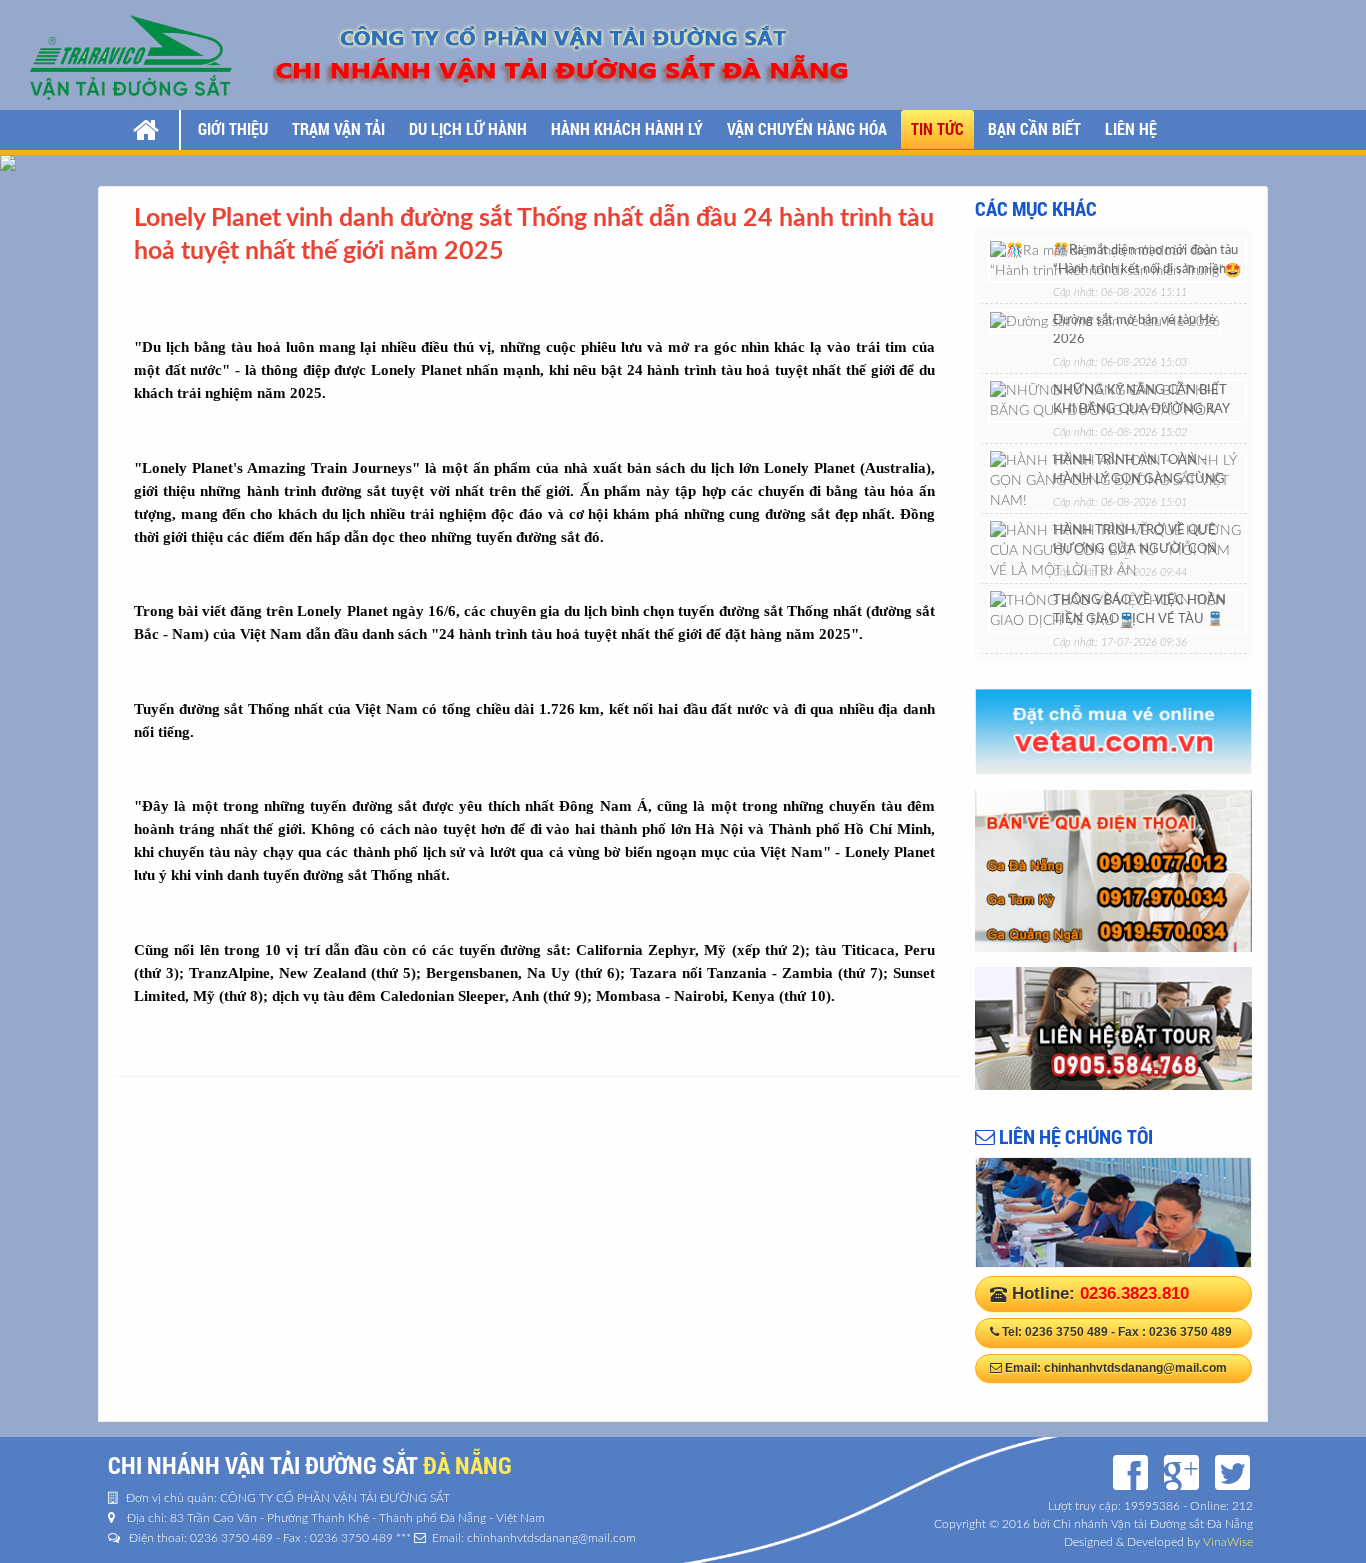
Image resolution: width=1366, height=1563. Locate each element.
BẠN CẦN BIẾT (1034, 128)
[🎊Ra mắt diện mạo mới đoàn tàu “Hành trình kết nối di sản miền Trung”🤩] (1117, 260)
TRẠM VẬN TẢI (338, 128)
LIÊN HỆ (1131, 128)
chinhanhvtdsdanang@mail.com (1135, 1368)
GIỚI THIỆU (233, 128)
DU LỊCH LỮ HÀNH (468, 128)
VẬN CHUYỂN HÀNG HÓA (807, 128)
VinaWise (1228, 1542)
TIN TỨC (937, 128)
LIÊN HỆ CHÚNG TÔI (1074, 1136)
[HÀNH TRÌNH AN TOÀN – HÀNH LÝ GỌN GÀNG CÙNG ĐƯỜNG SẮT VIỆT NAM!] (1117, 480)
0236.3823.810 (1134, 1293)
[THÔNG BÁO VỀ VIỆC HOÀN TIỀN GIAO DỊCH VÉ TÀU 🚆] (1117, 610)
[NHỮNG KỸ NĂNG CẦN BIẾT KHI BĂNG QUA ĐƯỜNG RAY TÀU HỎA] (1117, 400)
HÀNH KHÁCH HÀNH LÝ (627, 128)
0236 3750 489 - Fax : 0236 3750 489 (1128, 1332)
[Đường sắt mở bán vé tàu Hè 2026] (1105, 321)
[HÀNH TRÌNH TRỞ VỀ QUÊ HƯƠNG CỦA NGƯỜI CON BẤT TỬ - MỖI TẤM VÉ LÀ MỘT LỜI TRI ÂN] (1117, 550)
